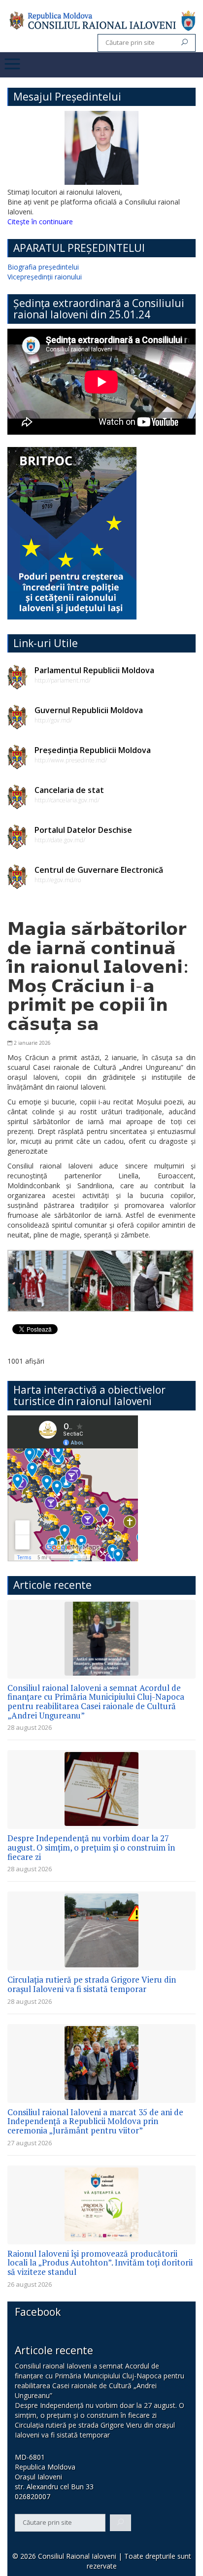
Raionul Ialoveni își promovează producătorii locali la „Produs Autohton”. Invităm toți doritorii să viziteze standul (100, 2263)
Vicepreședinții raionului (45, 277)
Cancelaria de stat (69, 790)
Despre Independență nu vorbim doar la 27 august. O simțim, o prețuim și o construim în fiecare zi (91, 1847)
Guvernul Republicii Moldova (89, 710)
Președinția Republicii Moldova (93, 750)
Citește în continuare (40, 222)
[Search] (185, 43)
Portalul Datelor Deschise (83, 830)
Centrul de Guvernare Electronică (99, 870)
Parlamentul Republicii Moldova (94, 670)
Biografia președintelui (43, 267)
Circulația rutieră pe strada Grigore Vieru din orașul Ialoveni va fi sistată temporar (92, 1984)
